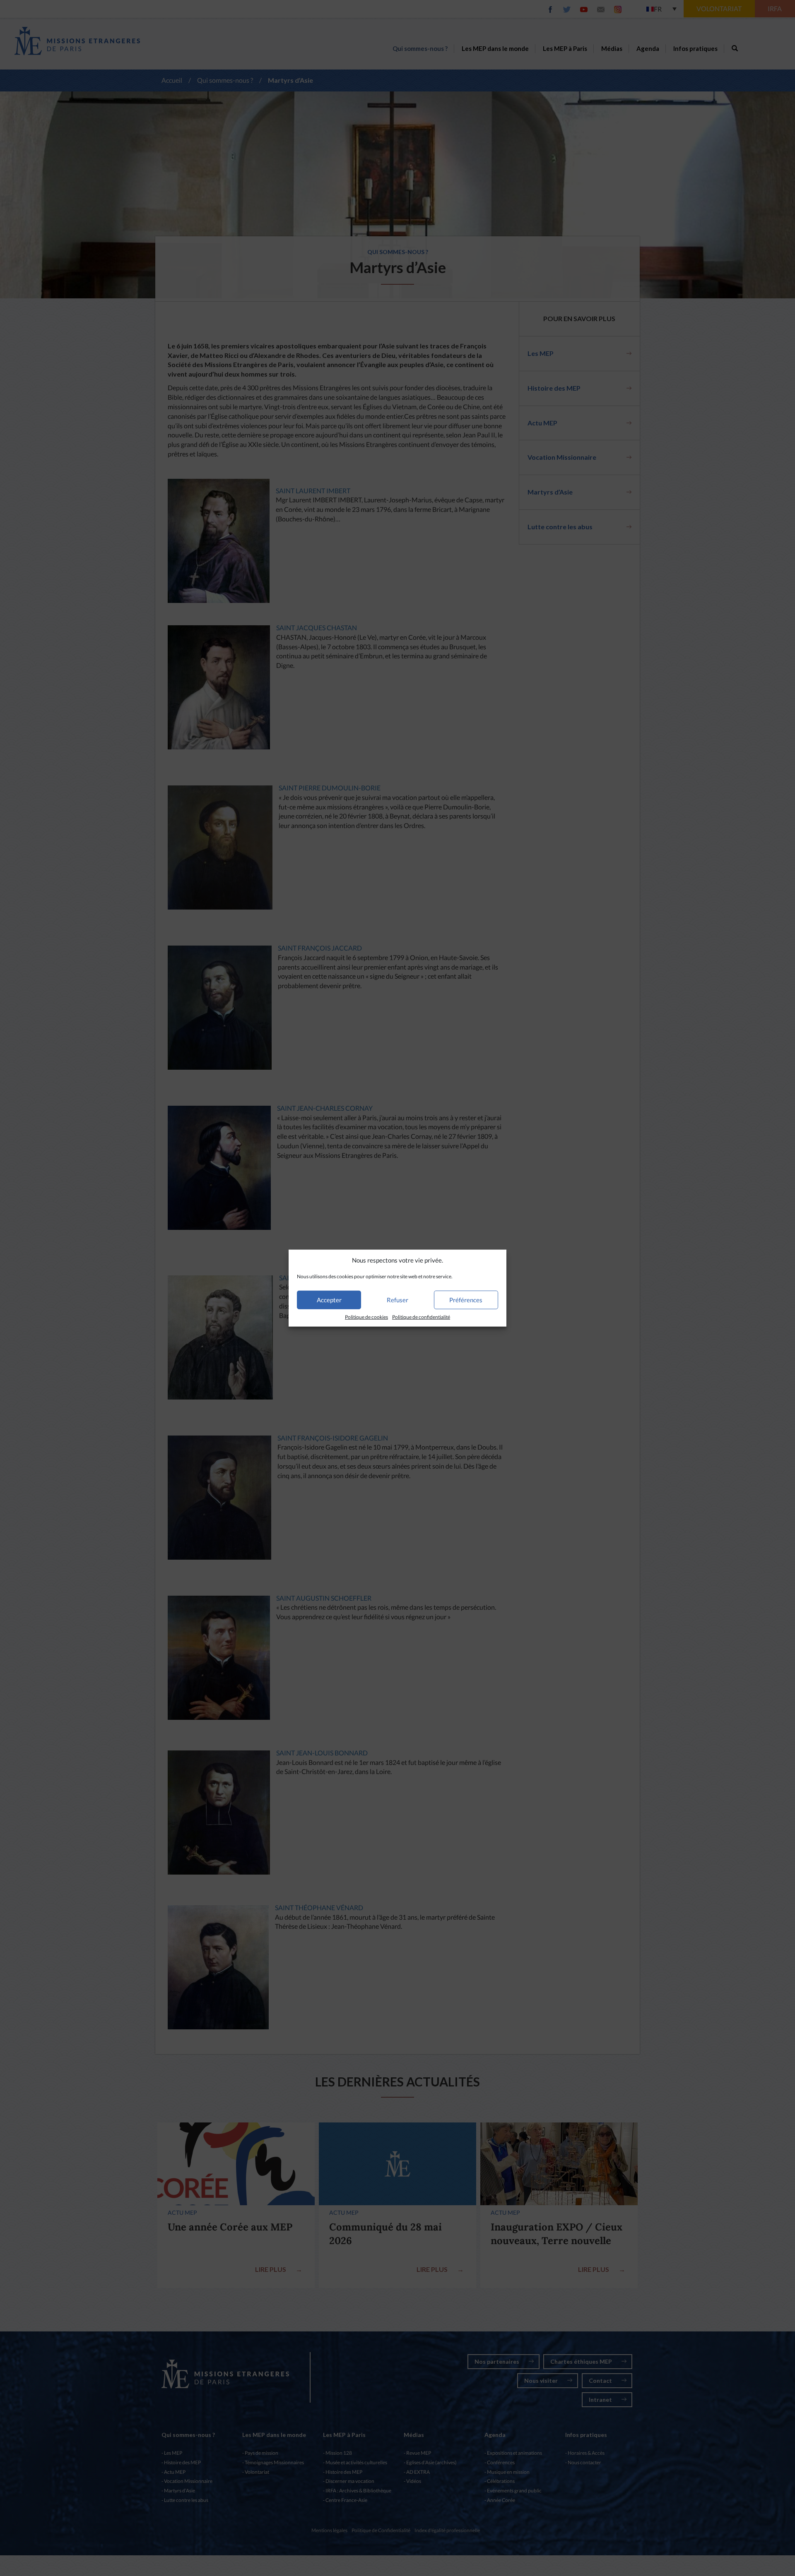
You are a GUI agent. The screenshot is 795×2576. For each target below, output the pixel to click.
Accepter (329, 1300)
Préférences (466, 1300)
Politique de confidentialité (421, 1317)
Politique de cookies (366, 1317)
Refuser (397, 1300)
